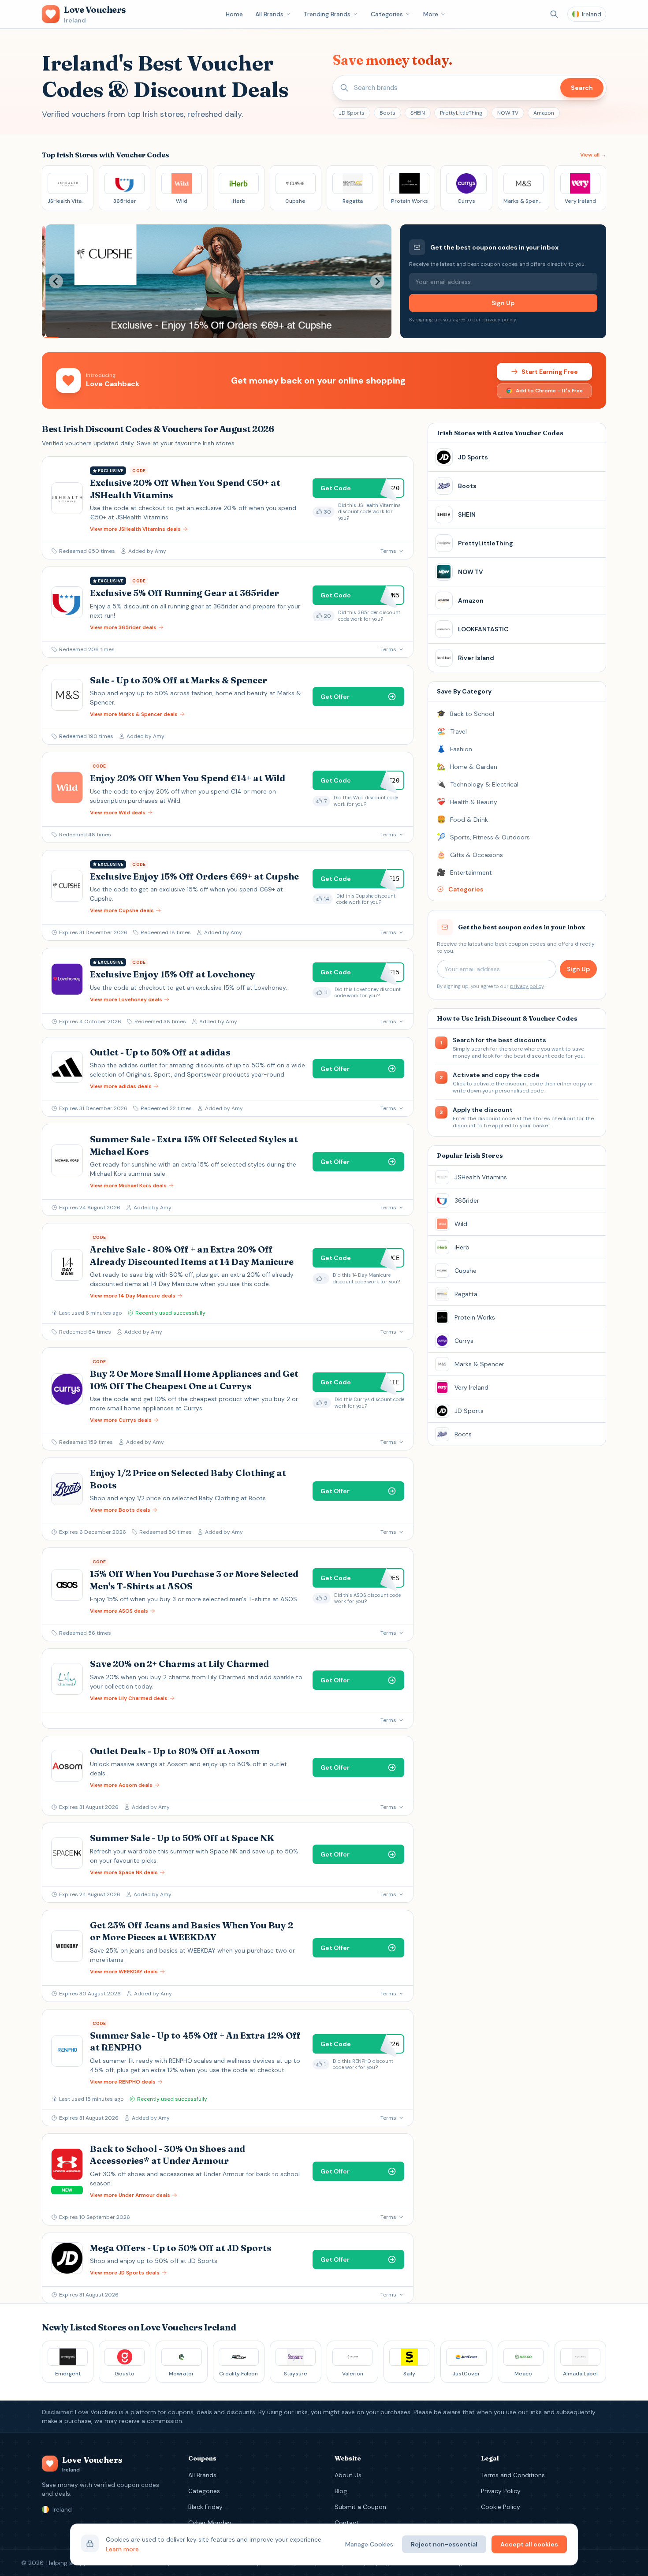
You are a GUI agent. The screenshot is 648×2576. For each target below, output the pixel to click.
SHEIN (418, 113)
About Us (348, 2475)
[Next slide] (377, 281)
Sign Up (503, 303)
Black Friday (205, 2507)
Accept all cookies (529, 2544)
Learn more (122, 2549)
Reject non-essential (444, 2544)
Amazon (544, 113)
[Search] (554, 14)
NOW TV (508, 113)
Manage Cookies (369, 2544)
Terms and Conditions (513, 2475)
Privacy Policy (501, 2491)
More (431, 14)
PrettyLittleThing (461, 113)
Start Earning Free (550, 372)
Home (234, 14)
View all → (593, 155)
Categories (387, 14)
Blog (341, 2491)
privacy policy (499, 320)
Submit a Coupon (360, 2507)
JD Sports (352, 113)
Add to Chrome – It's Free (549, 391)
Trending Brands (327, 14)
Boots (387, 113)
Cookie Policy (501, 2507)
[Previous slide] (56, 281)
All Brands (269, 14)
